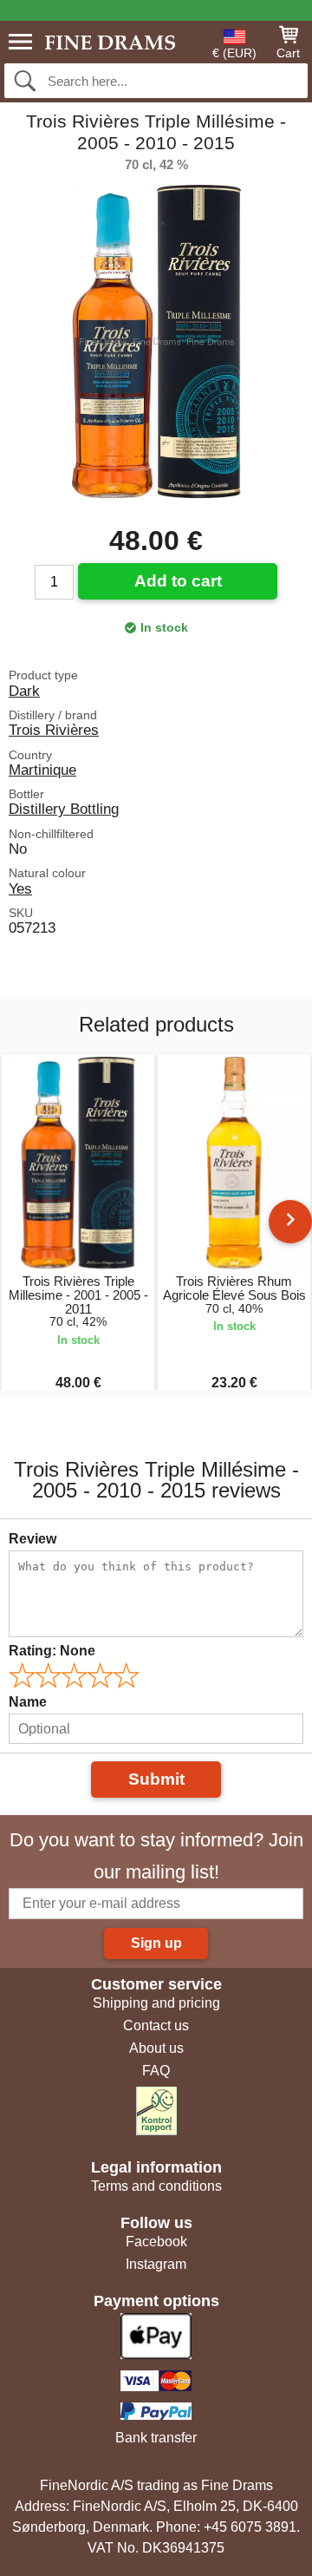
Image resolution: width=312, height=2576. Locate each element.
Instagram (156, 2264)
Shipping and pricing (156, 2003)
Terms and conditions (156, 2186)
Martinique (42, 770)
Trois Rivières (54, 730)
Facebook (156, 2242)
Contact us (156, 2025)
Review (32, 1539)
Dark (24, 691)
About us (156, 2048)
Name (28, 1702)
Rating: (52, 1651)
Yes (20, 888)
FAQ (156, 2071)
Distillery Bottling (64, 809)
